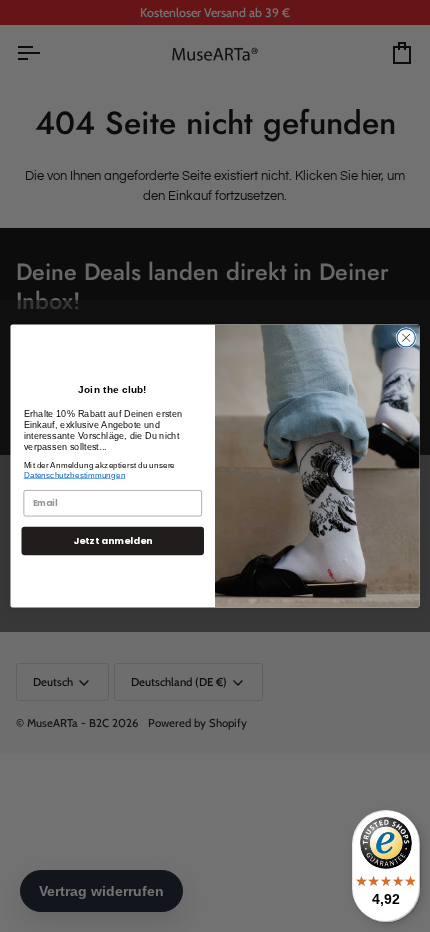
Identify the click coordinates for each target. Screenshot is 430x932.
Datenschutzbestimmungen (75, 474)
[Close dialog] (406, 338)
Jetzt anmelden (112, 540)
